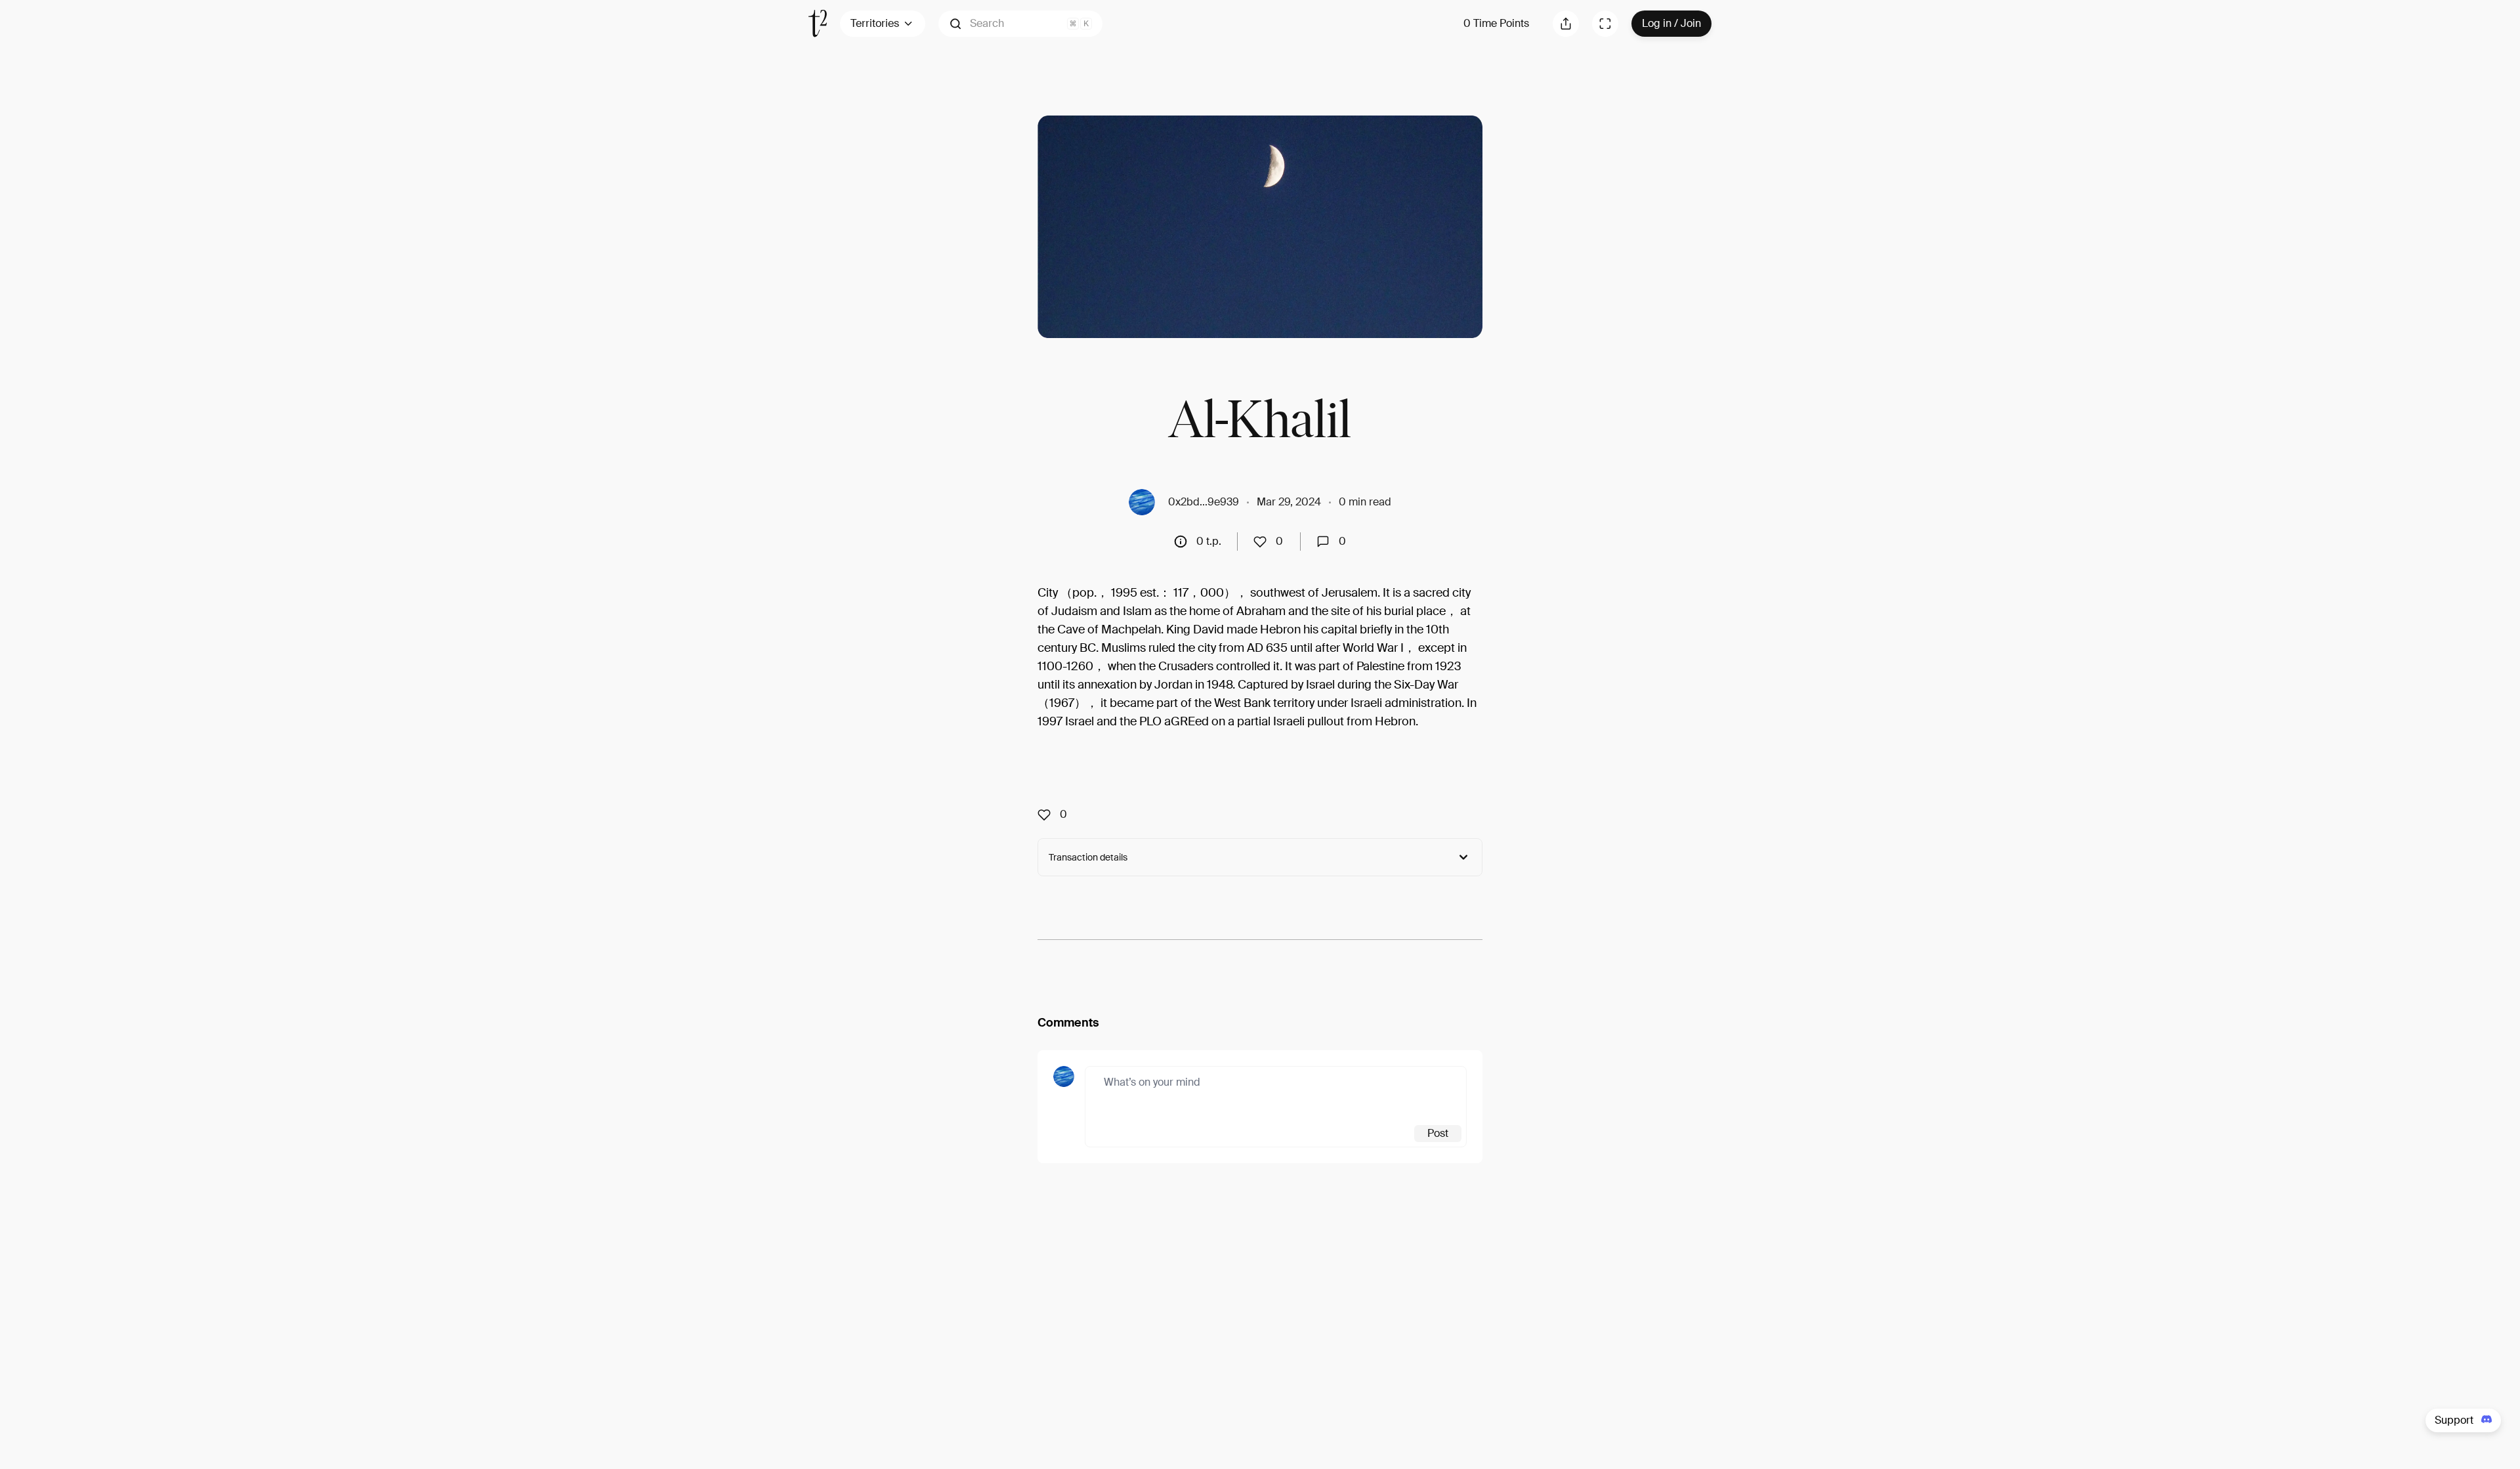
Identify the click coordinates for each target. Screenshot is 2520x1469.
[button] (1020, 24)
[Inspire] (1264, 542)
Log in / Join (1671, 23)
